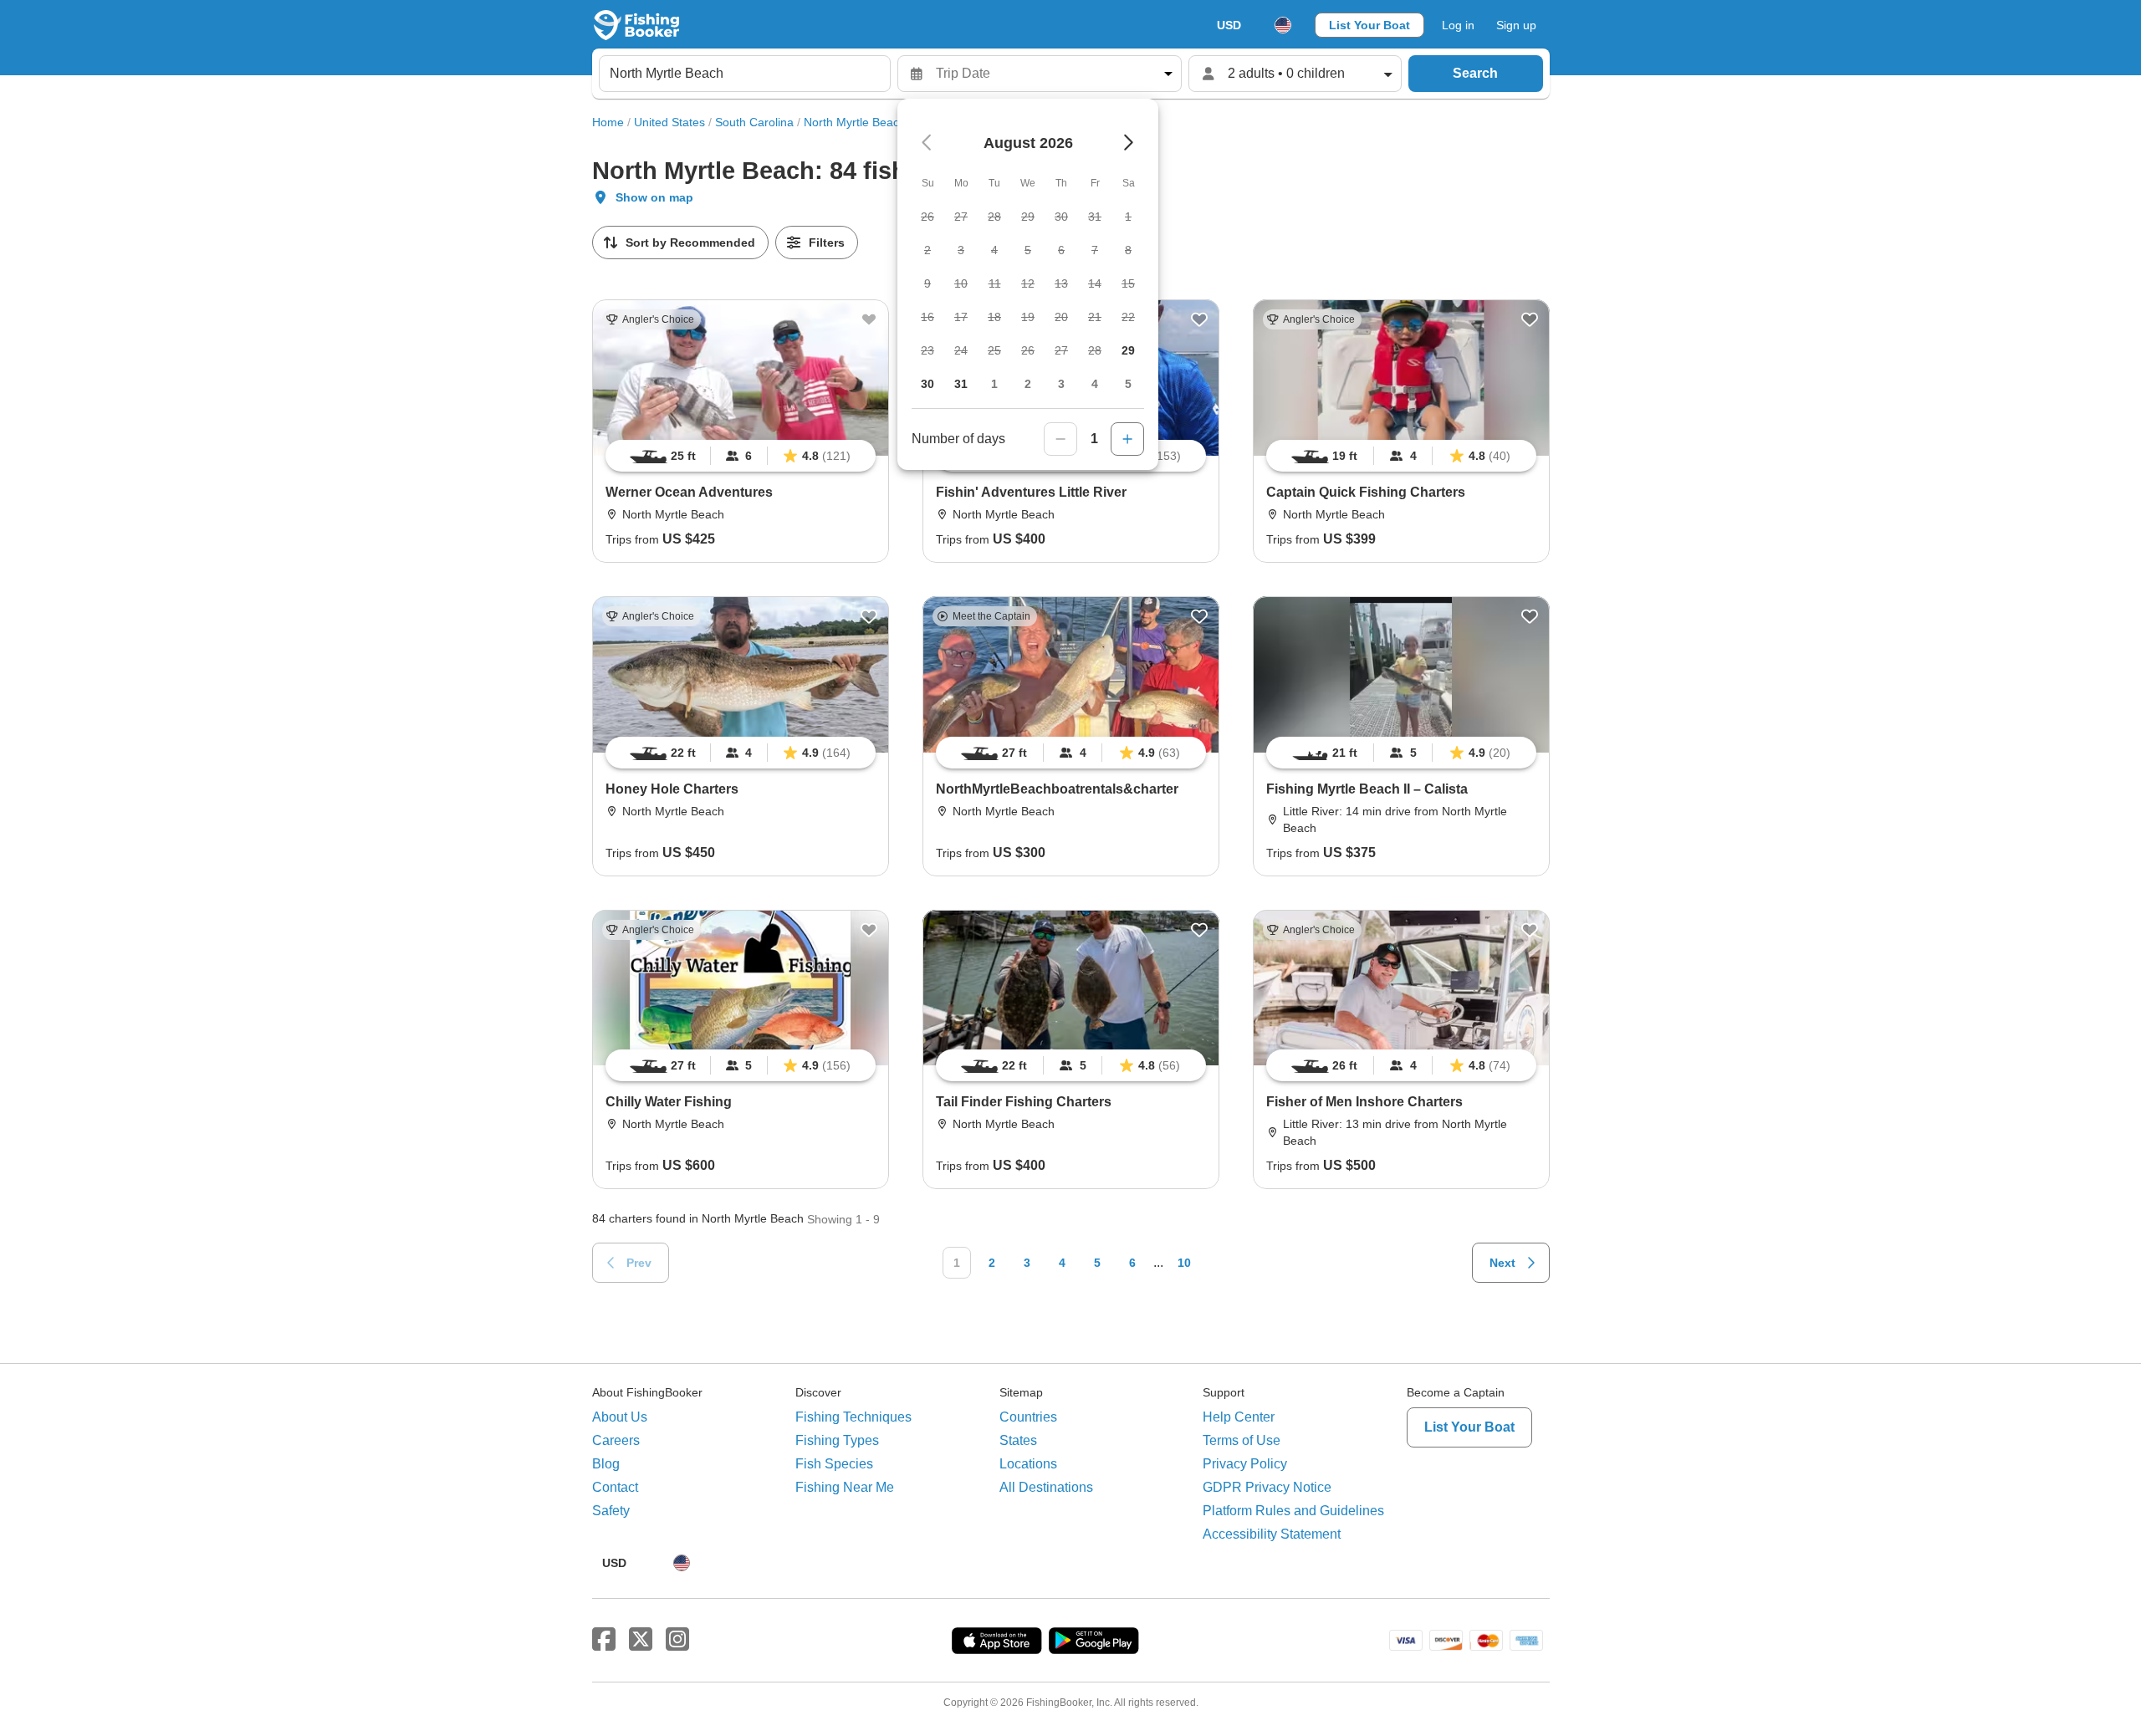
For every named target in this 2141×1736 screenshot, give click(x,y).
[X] (641, 1640)
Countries (1028, 1417)
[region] (741, 456)
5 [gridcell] (1128, 384)
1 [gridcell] (994, 384)
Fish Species (834, 1464)
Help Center (1239, 1417)
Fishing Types (837, 1440)
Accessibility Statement (1272, 1534)
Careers (616, 1440)
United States (669, 122)
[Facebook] (604, 1640)
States (1018, 1440)
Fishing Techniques (853, 1417)
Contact (615, 1487)
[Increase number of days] (1127, 439)
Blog (606, 1464)
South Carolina (754, 122)
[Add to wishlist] (869, 319)
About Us (620, 1417)
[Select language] (1283, 25)
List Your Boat (1369, 25)
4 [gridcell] (1095, 384)
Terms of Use (1242, 1440)
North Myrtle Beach (855, 122)
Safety (611, 1511)
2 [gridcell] (1028, 384)
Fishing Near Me (845, 1487)
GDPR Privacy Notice (1267, 1487)
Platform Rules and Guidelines (1293, 1511)
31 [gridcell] (961, 384)
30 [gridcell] (927, 384)
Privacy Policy (1245, 1464)
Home (608, 122)
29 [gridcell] (1128, 350)
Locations (1028, 1464)
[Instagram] (677, 1640)
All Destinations (1046, 1487)
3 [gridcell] (1061, 384)
